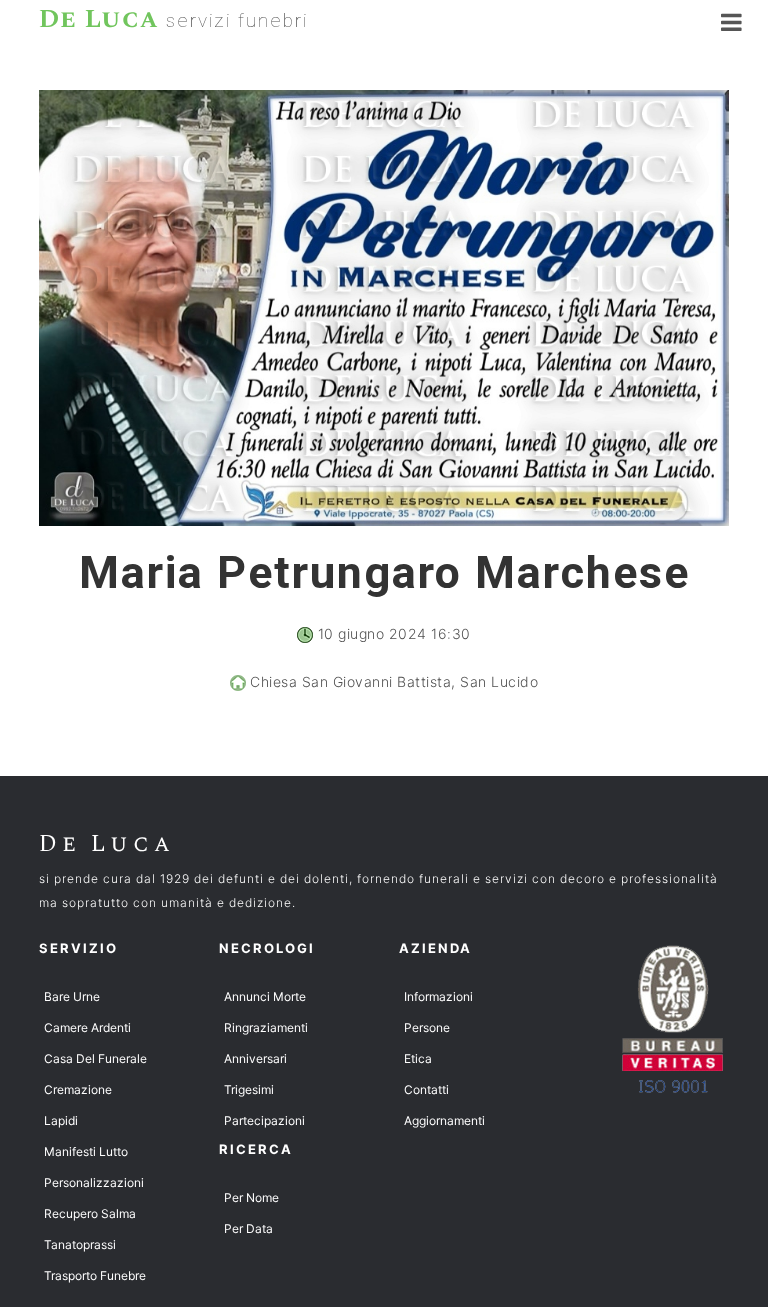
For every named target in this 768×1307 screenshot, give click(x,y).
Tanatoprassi (80, 1244)
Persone (427, 1027)
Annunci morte (265, 996)
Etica (418, 1058)
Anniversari (255, 1058)
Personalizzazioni (94, 1182)
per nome (251, 1197)
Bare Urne (72, 996)
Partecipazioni (264, 1120)
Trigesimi (249, 1089)
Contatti (426, 1089)
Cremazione (78, 1089)
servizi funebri (173, 19)
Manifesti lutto (86, 1151)
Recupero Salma (90, 1213)
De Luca (107, 844)
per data (248, 1228)
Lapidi (61, 1120)
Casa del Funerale (95, 1058)
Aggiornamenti (444, 1120)
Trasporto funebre (95, 1275)
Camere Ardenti (87, 1027)
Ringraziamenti (266, 1027)
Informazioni (438, 996)
